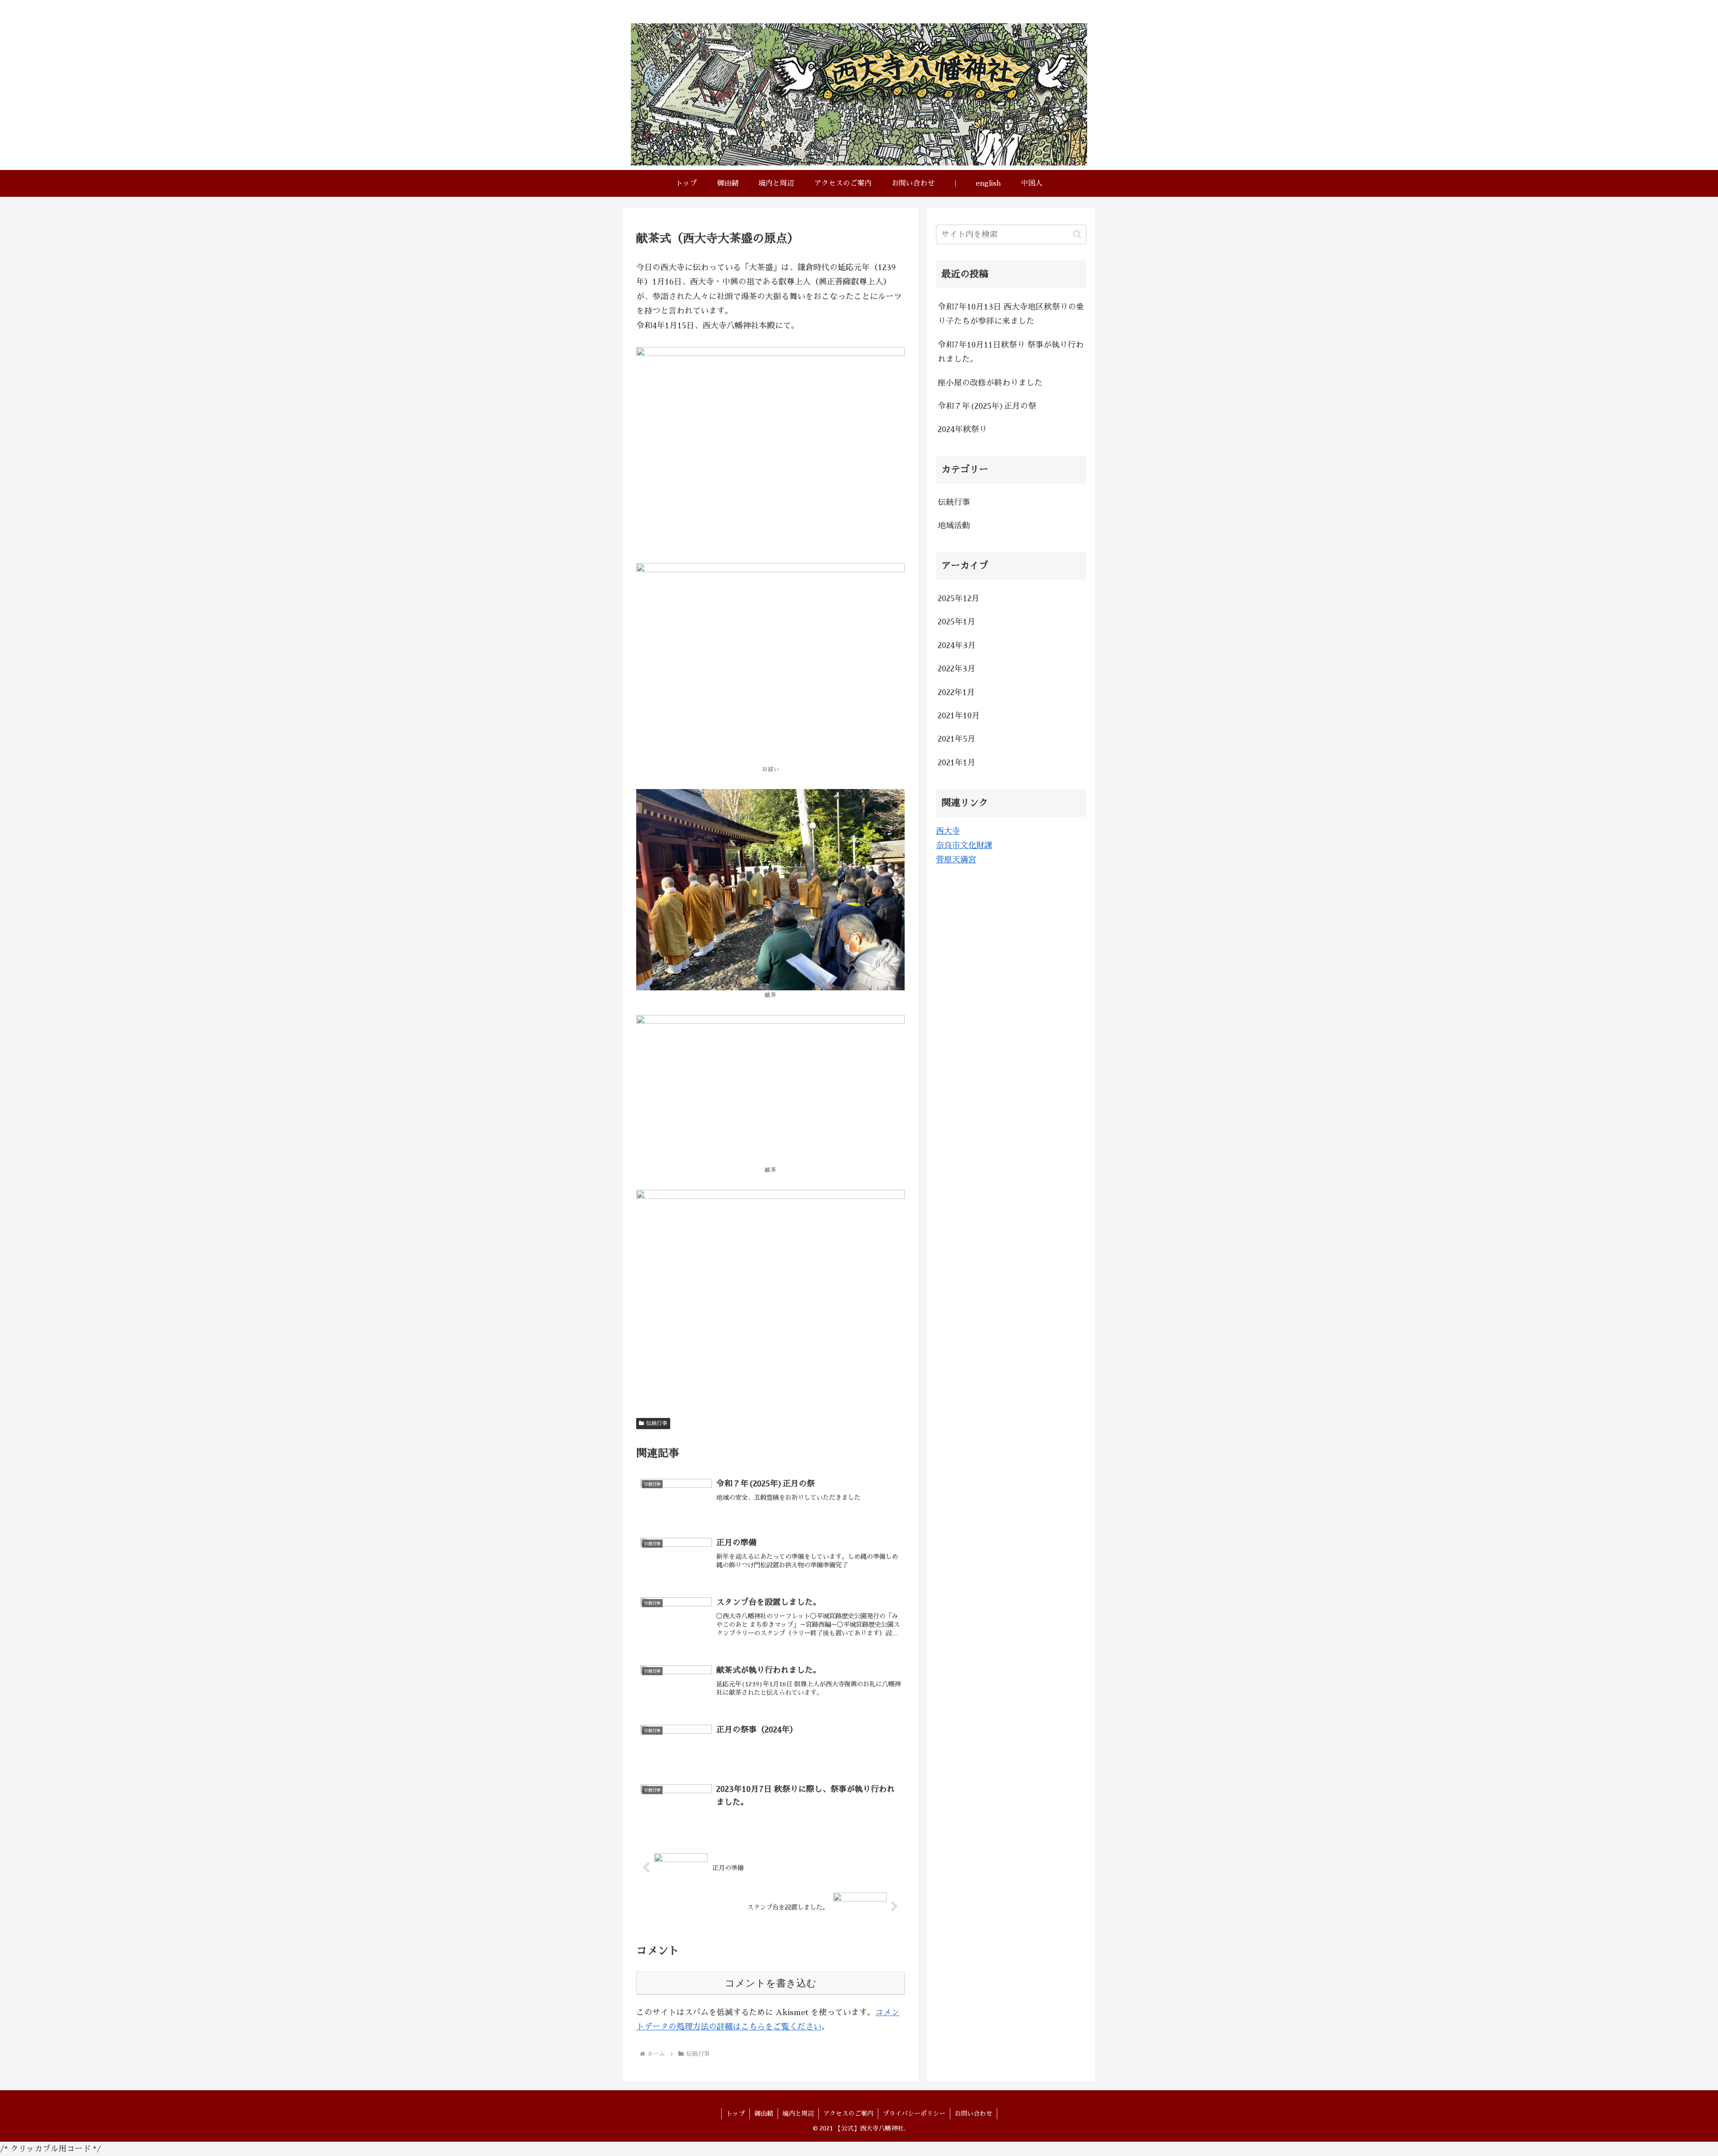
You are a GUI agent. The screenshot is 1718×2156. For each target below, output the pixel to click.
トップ (736, 2114)
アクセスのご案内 (848, 2114)
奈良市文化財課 (964, 845)
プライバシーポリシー (914, 2114)
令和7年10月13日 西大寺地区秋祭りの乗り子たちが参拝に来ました (1011, 314)
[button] (1077, 234)
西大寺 (948, 831)
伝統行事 (657, 1423)
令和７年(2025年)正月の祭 (987, 406)
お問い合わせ (974, 2114)
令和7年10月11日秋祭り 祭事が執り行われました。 (1011, 352)
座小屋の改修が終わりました (990, 383)
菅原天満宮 (956, 860)
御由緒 (764, 2114)
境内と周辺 (798, 2114)
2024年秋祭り (962, 429)
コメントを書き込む (771, 1983)
